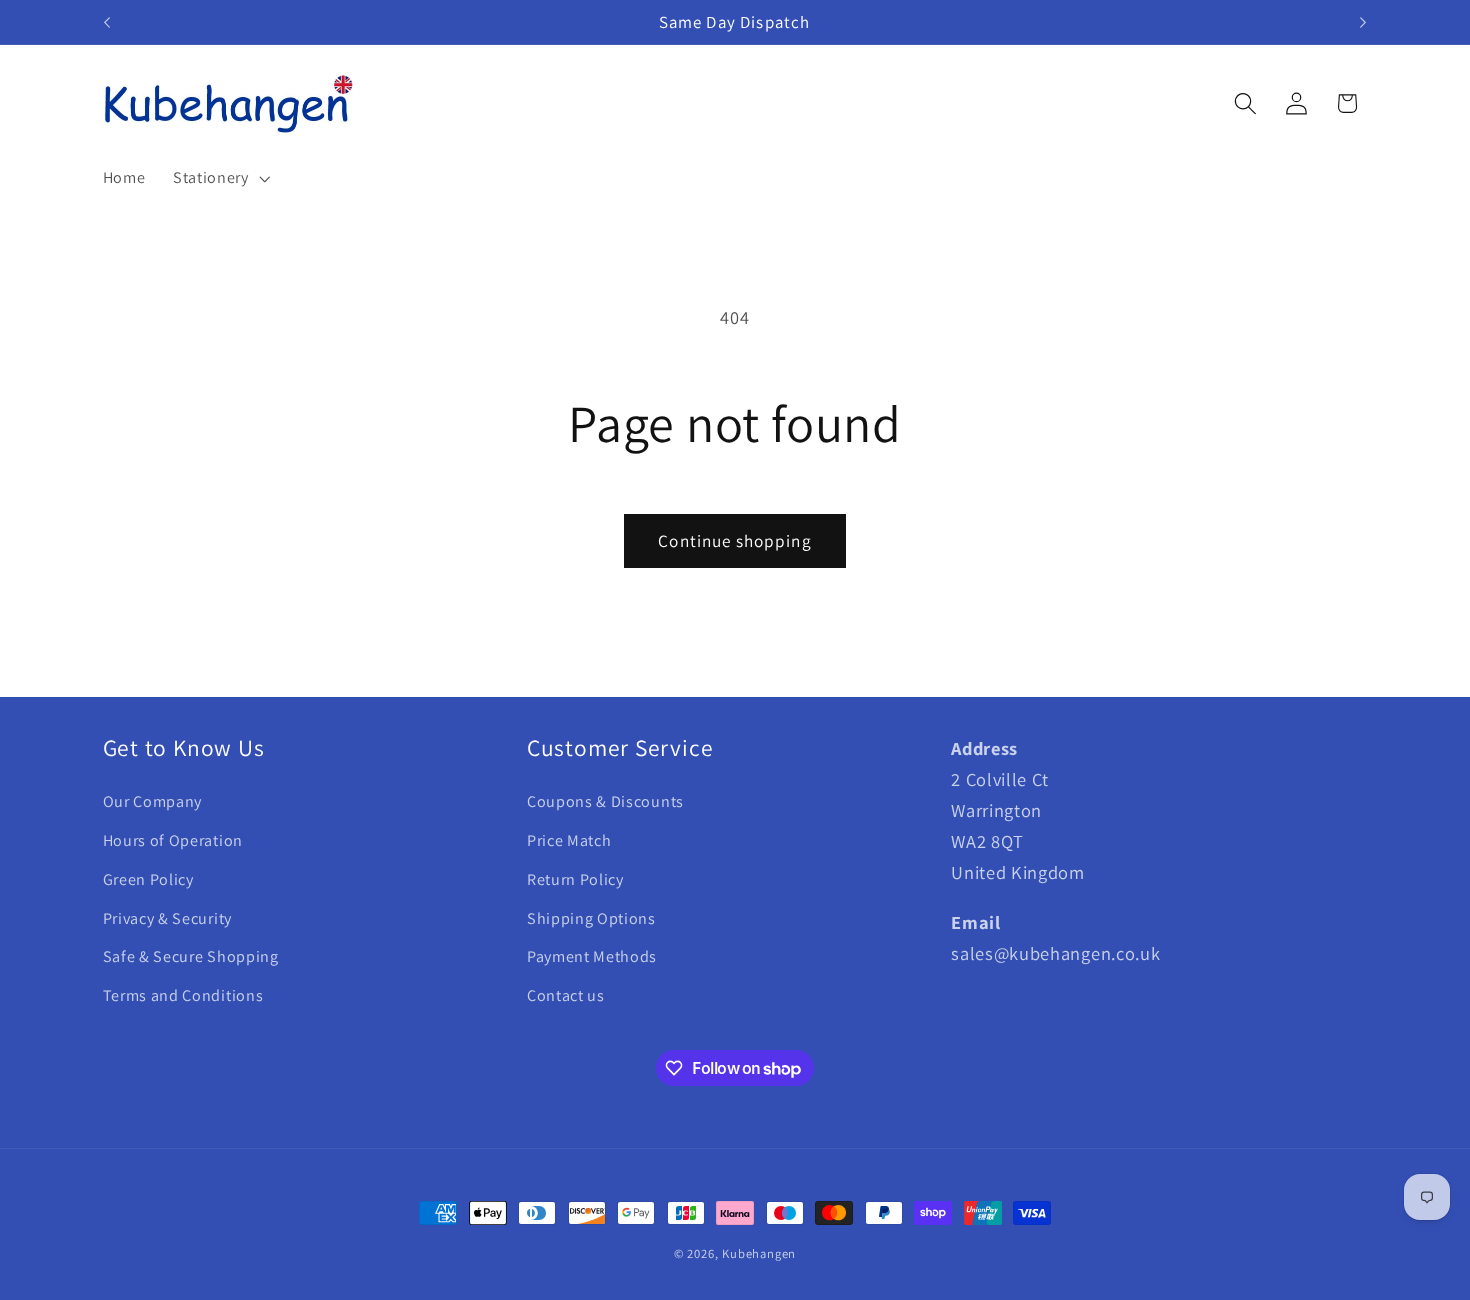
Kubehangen (759, 1253)
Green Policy (148, 879)
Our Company (153, 801)
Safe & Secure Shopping (191, 956)
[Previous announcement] (107, 22)
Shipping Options (591, 918)
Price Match (569, 840)
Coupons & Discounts (605, 801)
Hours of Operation (173, 840)
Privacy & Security (167, 918)
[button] (219, 178)
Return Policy (575, 879)
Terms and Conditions (183, 995)
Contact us (566, 995)
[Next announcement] (1363, 22)
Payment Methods (592, 956)
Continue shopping (735, 540)
